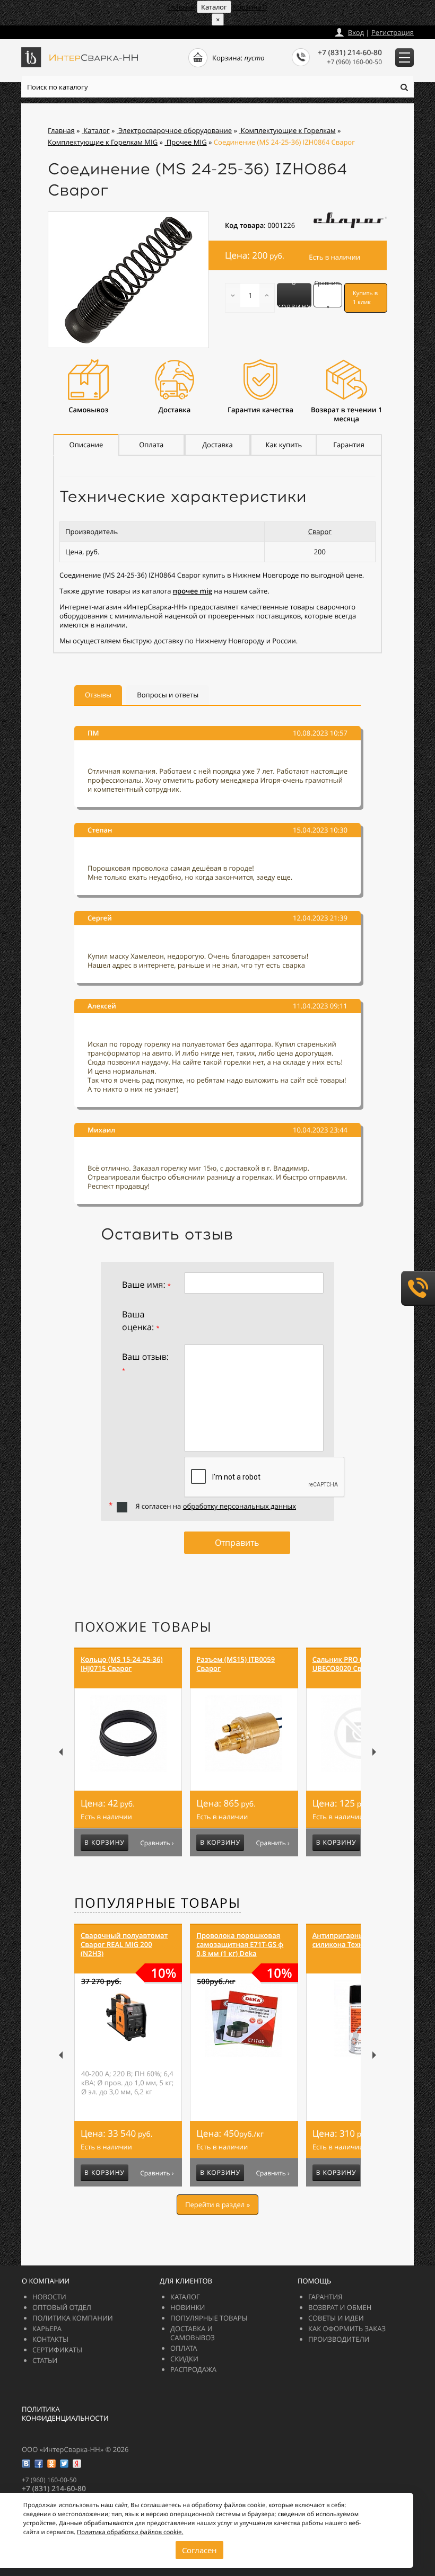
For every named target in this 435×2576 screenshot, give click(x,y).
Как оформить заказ (347, 2329)
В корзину (294, 295)
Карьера (47, 2329)
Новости (49, 2297)
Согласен (199, 2550)
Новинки (188, 2307)
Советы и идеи (336, 2318)
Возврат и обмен (340, 2307)
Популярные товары (158, 1903)
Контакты (50, 2339)
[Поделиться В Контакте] (26, 2464)
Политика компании (73, 2318)
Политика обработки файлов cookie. (130, 2532)
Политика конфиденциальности (65, 2414)
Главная (181, 7)
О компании (46, 2281)
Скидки (184, 2359)
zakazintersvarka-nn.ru (61, 30)
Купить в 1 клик (365, 298)
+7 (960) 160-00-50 (355, 62)
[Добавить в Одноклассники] (51, 2464)
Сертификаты (57, 2350)
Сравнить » (328, 295)
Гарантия (325, 2297)
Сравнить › (157, 1843)
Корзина (250, 7)
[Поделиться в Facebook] (39, 2464)
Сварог (320, 532)
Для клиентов (186, 2281)
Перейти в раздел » (217, 2205)
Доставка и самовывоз (193, 2333)
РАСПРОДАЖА (193, 2369)
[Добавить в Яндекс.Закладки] (77, 2464)
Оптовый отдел (62, 2307)
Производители (339, 2339)
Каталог (185, 2297)
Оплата (184, 2348)
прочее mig (193, 591)
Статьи (45, 2360)
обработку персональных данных (240, 1506)
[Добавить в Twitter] (64, 2464)
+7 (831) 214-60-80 (350, 53)
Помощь (314, 2281)
